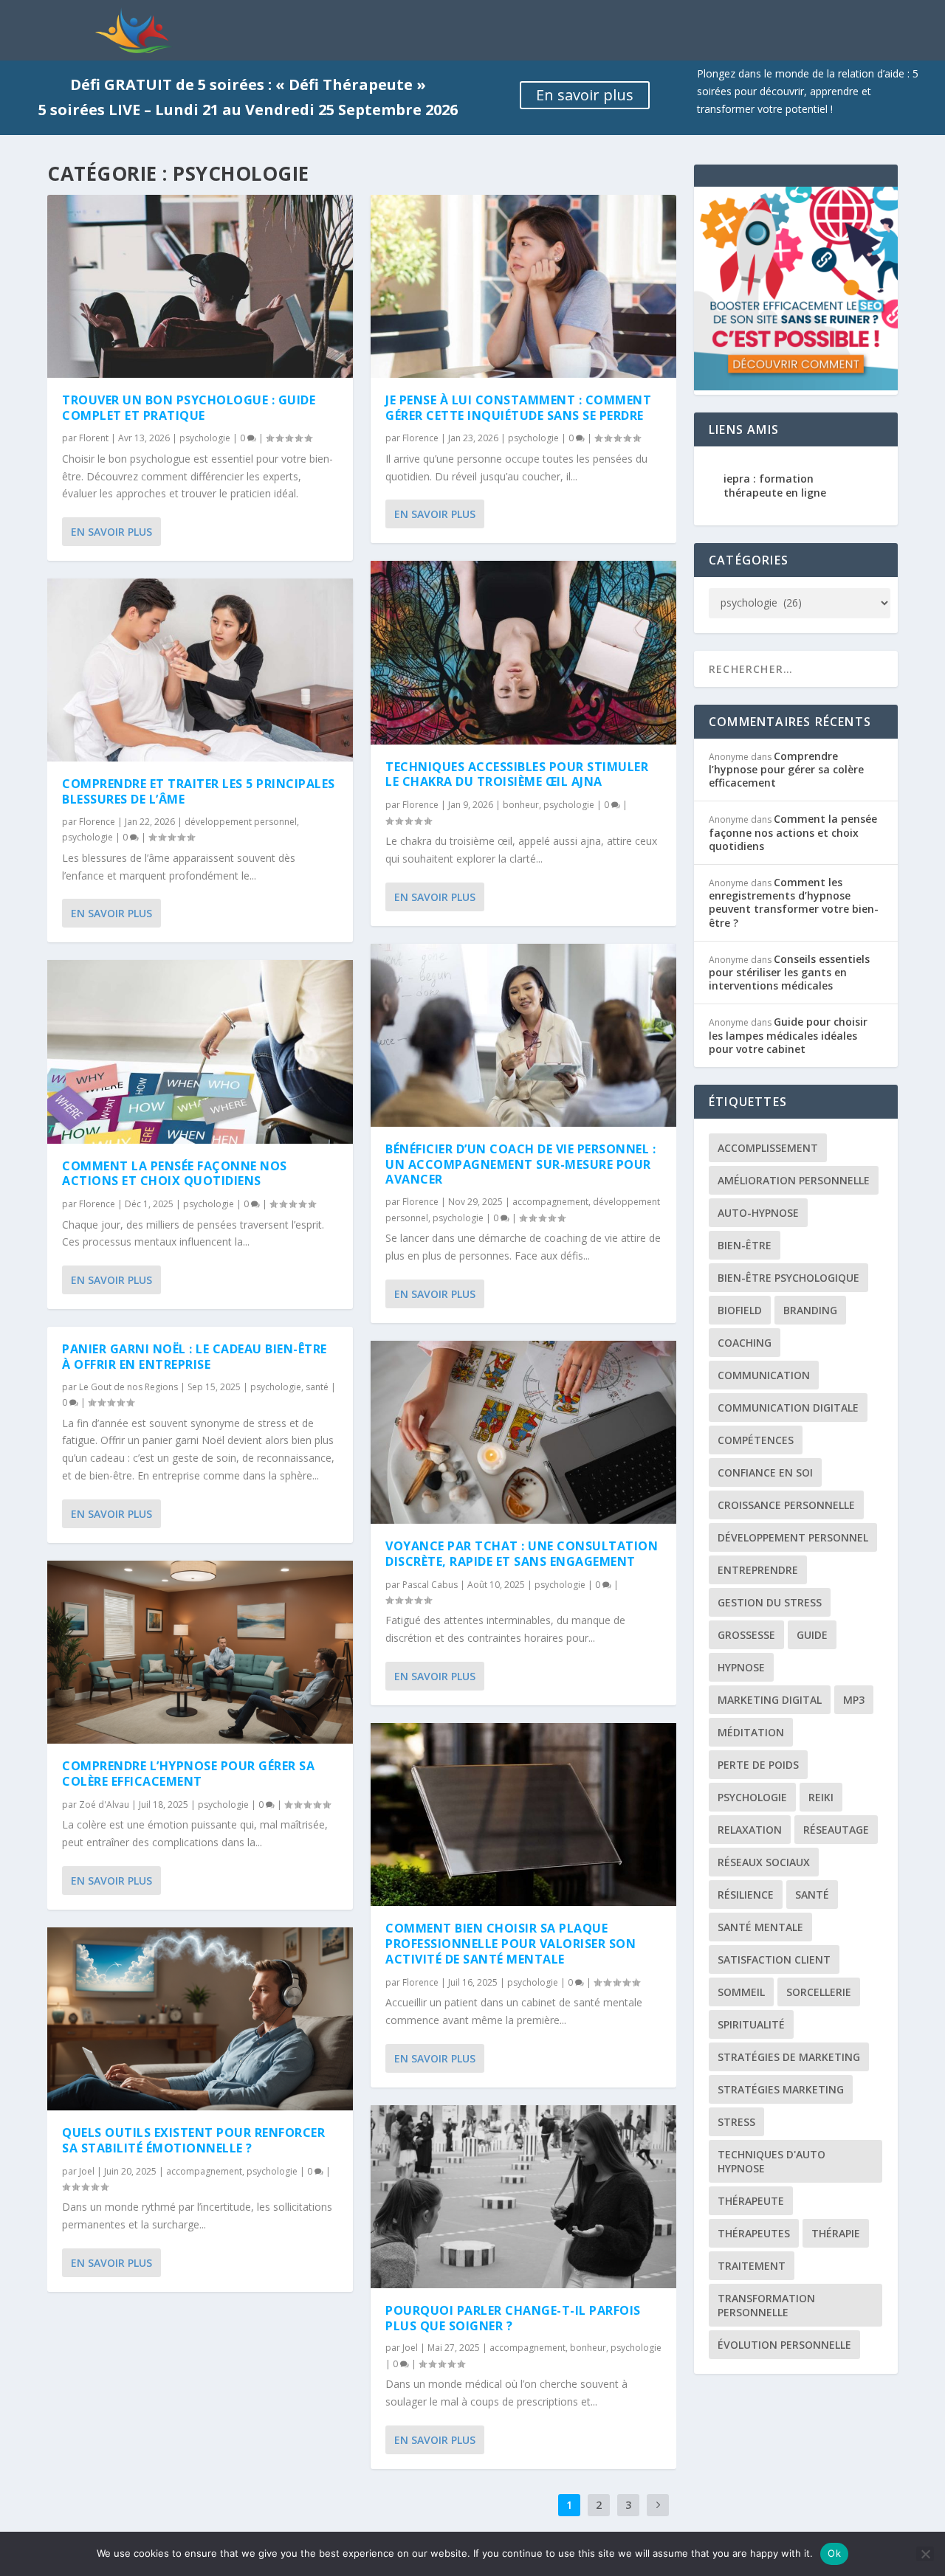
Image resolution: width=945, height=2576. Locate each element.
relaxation (750, 1830)
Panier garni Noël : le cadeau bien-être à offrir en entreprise (195, 1357)
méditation (751, 1732)
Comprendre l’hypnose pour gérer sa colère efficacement (188, 1774)
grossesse (746, 1635)
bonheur (521, 805)
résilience (746, 1895)
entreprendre (758, 1570)
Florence (97, 822)
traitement (752, 2266)
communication (764, 1375)
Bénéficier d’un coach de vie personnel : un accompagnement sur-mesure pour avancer (520, 1164)
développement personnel (241, 822)
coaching (745, 1343)
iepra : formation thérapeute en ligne (775, 485)
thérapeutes (754, 2233)
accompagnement (204, 2171)
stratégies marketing (781, 2089)
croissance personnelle (786, 1505)
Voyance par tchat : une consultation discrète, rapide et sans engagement (522, 1554)
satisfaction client (774, 1959)
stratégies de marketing (789, 2057)
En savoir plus (585, 95)
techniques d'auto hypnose (772, 2161)
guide (812, 1635)
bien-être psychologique (788, 1278)
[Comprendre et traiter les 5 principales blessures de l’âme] (200, 670)
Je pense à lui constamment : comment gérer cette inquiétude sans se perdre (518, 408)
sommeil (741, 1992)
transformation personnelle (766, 2305)
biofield (740, 1310)
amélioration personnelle (794, 1180)
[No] (925, 2554)
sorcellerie (819, 1992)
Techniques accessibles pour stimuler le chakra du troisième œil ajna (517, 774)
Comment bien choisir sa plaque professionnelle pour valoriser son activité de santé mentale (511, 1944)
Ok (834, 2553)
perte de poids (758, 1765)
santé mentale (760, 1927)
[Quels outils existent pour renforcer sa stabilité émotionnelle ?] (200, 2019)
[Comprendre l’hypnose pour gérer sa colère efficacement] (200, 1652)
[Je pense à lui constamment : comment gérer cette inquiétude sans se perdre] (523, 286)
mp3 (854, 1700)
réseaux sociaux (764, 1862)
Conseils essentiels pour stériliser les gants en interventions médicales (789, 972)
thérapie (836, 2233)
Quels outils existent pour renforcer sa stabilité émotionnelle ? (193, 2140)
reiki (821, 1797)
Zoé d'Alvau (104, 1805)
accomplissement (768, 1148)
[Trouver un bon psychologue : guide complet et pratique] (200, 286)
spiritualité (751, 2024)
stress (736, 2122)
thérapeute (751, 2201)
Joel (87, 2171)
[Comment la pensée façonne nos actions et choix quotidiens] (200, 1052)
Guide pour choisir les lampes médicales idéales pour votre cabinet (788, 1035)
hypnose (741, 1667)
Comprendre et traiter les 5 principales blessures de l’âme (199, 791)
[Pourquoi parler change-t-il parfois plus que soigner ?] (523, 2197)
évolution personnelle (784, 2345)
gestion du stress (770, 1602)
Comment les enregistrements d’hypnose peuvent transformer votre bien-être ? (794, 902)
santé (317, 1387)
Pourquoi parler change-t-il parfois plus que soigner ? (513, 2318)
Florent (94, 438)
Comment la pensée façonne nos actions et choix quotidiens (175, 1174)
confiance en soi (765, 1472)
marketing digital (770, 1700)
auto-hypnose (758, 1213)
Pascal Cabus (430, 1585)
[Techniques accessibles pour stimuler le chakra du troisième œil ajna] (523, 652)
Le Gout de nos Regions (128, 1387)
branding (810, 1310)
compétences (756, 1440)
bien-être (745, 1245)
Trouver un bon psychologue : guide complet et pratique (189, 408)
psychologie (205, 438)
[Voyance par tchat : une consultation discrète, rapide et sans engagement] (523, 1432)
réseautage (836, 1830)
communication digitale (788, 1408)
